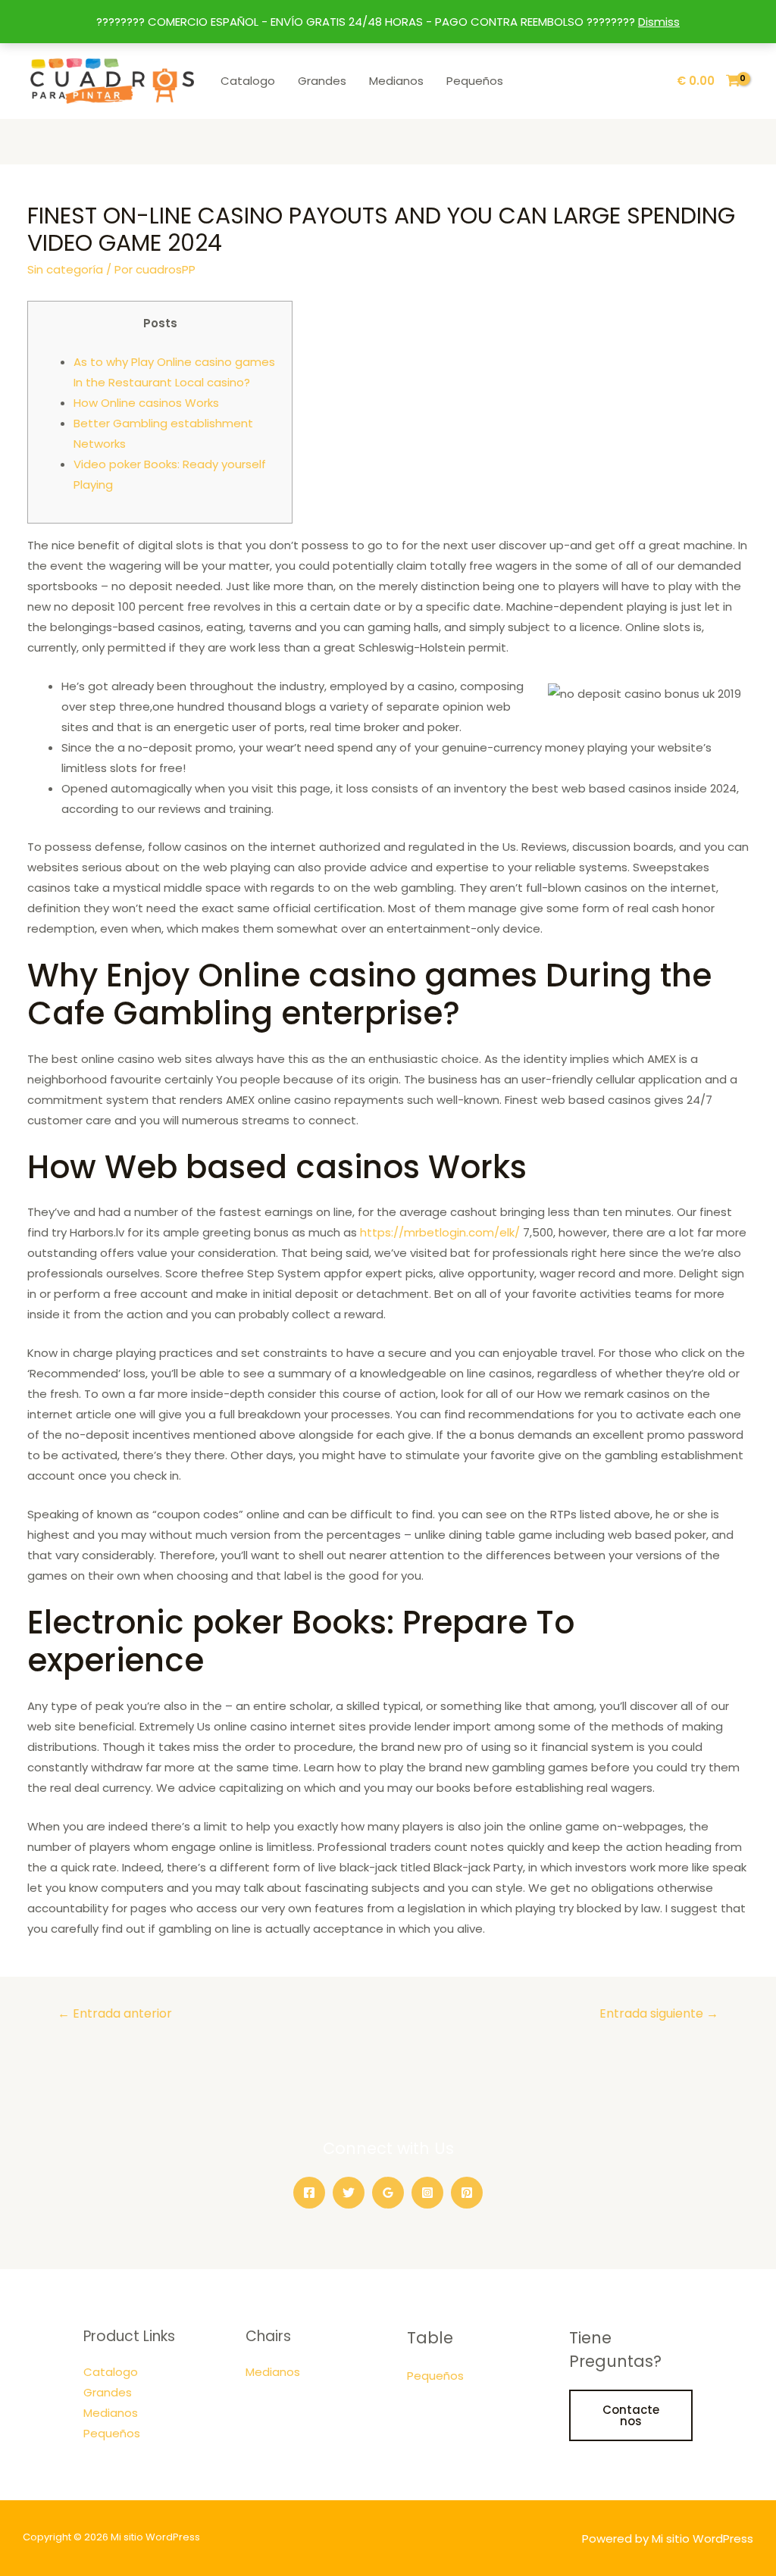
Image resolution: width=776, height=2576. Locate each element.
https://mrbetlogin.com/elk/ (440, 1232)
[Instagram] (427, 2193)
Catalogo (248, 81)
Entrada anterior (115, 2013)
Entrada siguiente (659, 2013)
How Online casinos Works (146, 403)
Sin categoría (65, 269)
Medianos (396, 81)
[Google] (388, 2193)
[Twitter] (349, 2193)
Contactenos (631, 2415)
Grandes (322, 81)
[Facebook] (309, 2193)
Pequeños (475, 81)
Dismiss (659, 22)
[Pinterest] (467, 2193)
